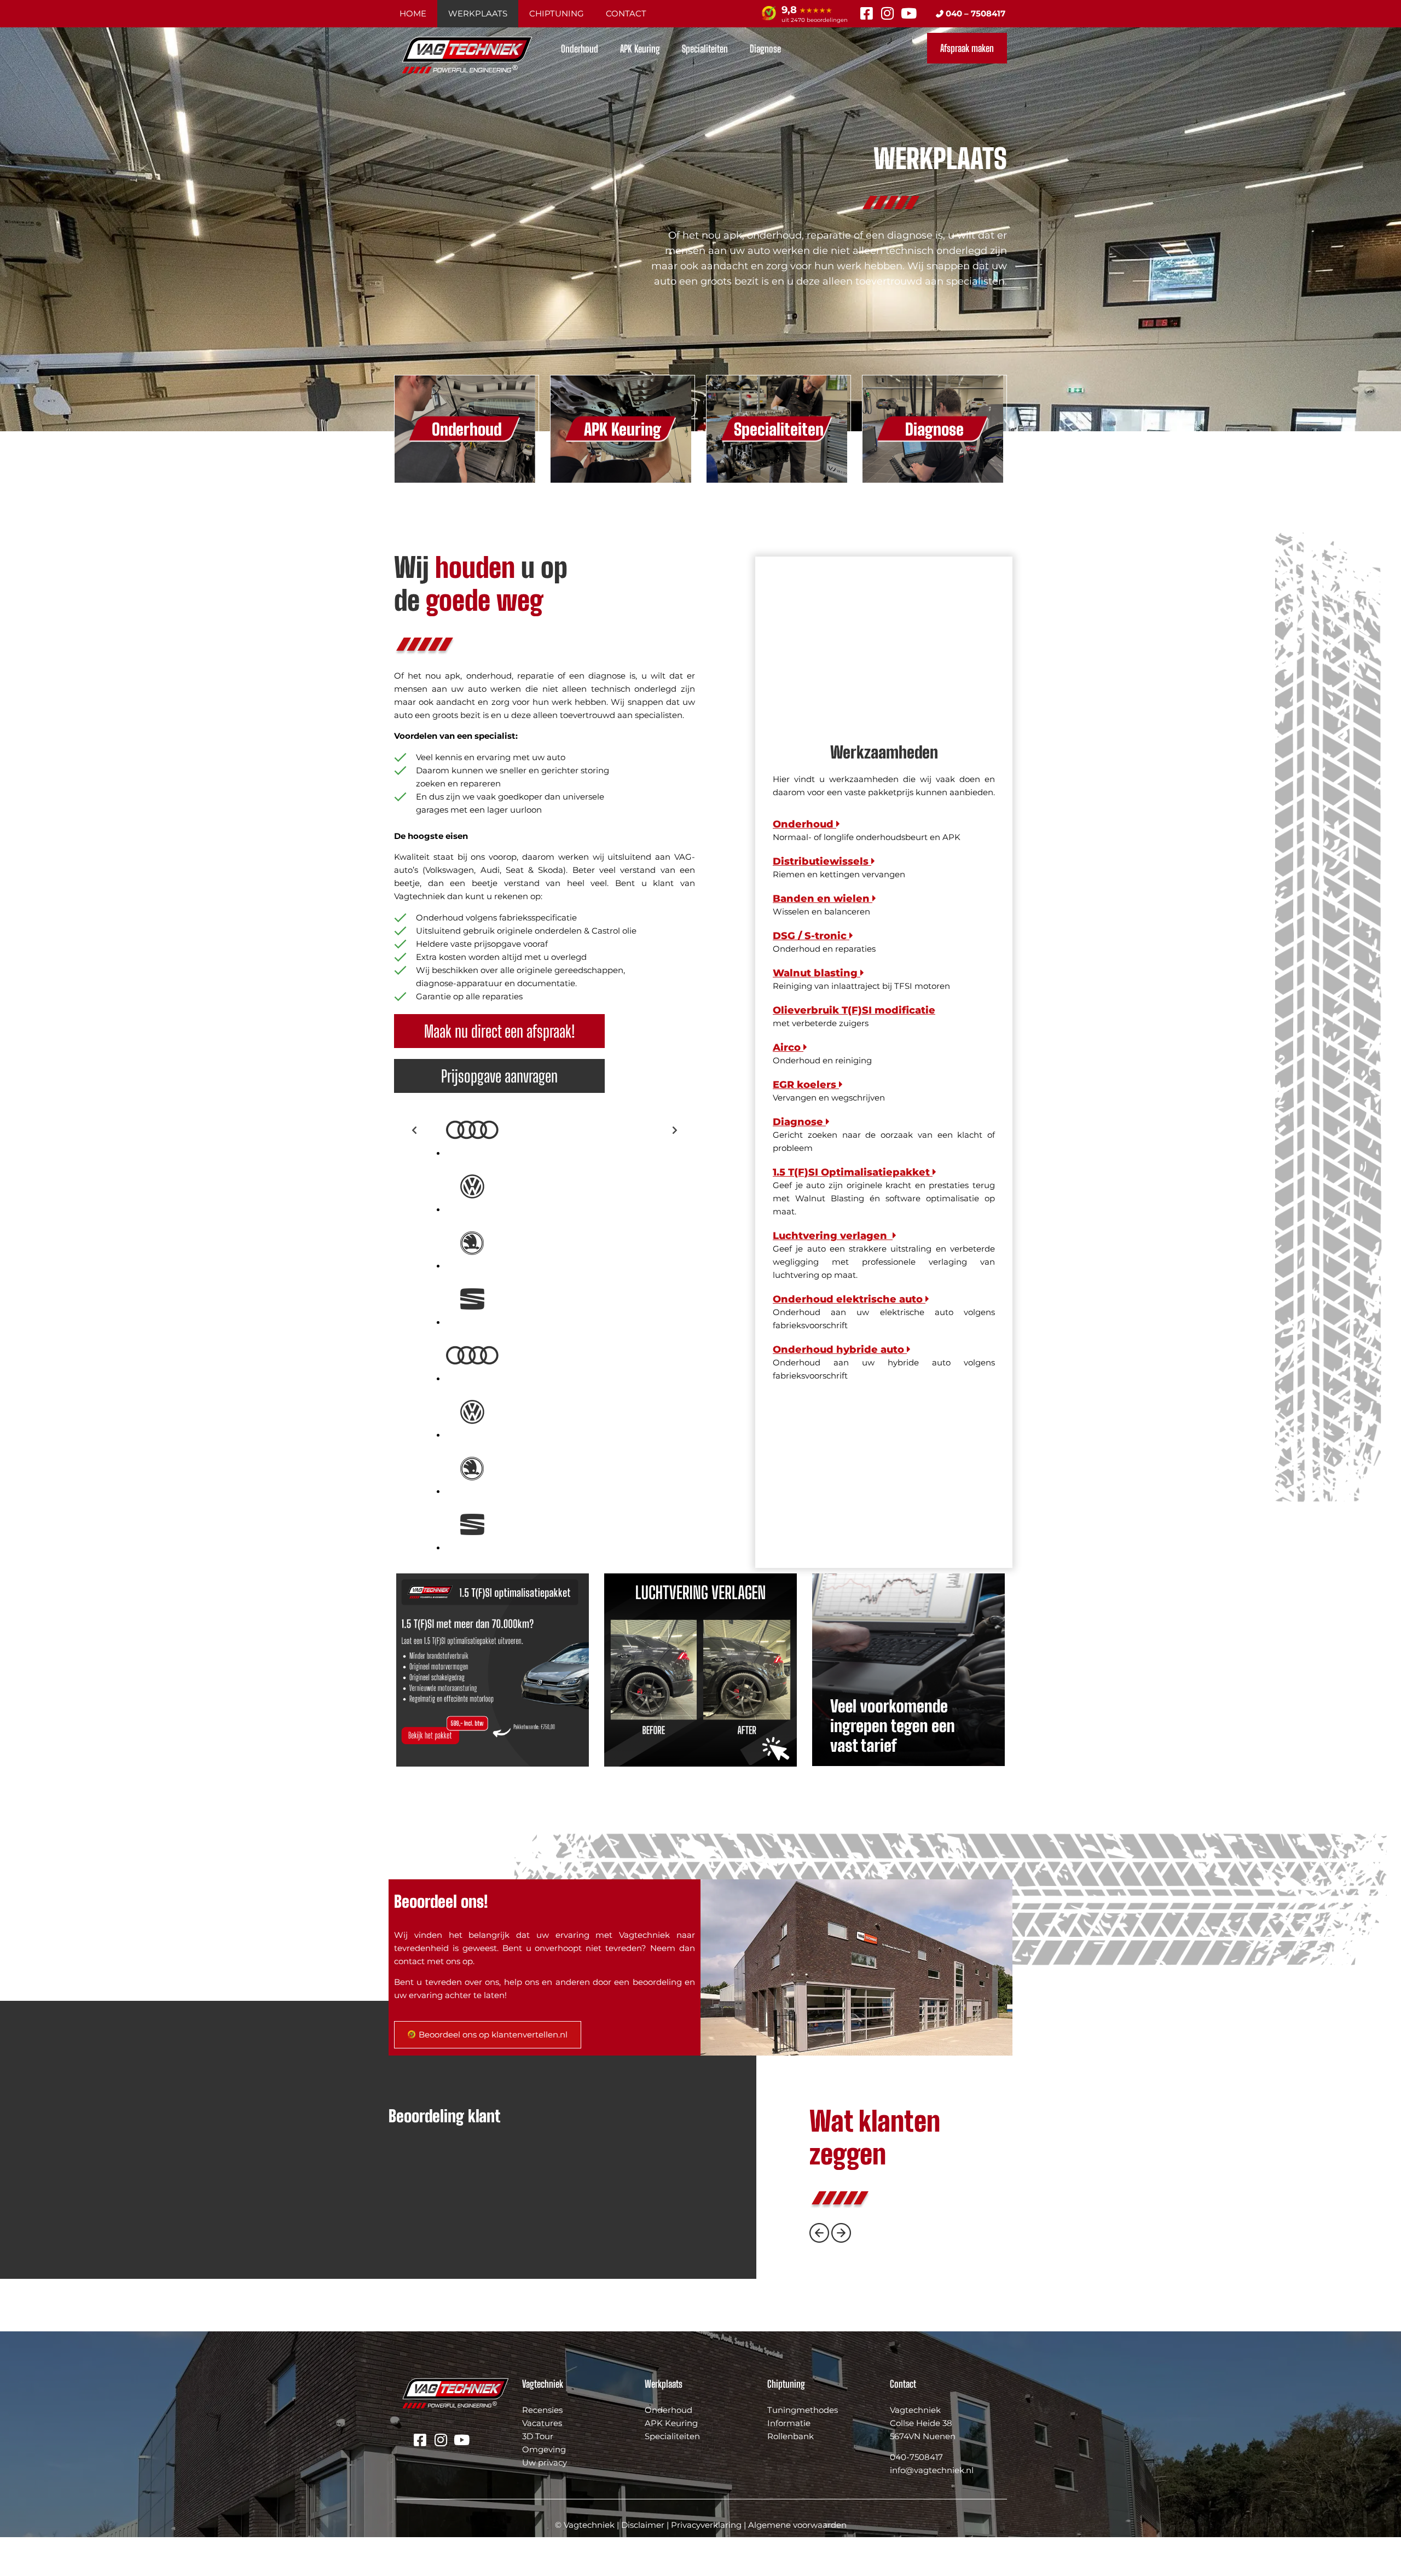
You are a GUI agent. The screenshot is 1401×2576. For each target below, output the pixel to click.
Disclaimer (643, 2525)
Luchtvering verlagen (833, 1236)
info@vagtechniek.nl (932, 2470)
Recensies (542, 2410)
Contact (626, 13)
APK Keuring (640, 49)
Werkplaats (478, 13)
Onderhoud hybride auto (840, 1350)
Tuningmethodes (803, 2410)
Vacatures (542, 2423)
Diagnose (765, 49)
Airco (788, 1047)
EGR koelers (806, 1085)
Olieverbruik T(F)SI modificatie (854, 1010)
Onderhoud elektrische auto (849, 1299)
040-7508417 (916, 2457)
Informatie (789, 2423)
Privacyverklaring (706, 2525)
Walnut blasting (817, 973)
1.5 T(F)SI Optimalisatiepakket (853, 1172)
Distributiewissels (822, 861)
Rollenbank (791, 2436)
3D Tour (538, 2436)
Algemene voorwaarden (797, 2525)
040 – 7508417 (974, 13)
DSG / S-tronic (811, 936)
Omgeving (544, 2449)
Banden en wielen (823, 899)
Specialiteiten (705, 49)
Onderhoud (580, 49)
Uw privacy (545, 2462)
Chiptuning (557, 13)
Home (413, 13)
